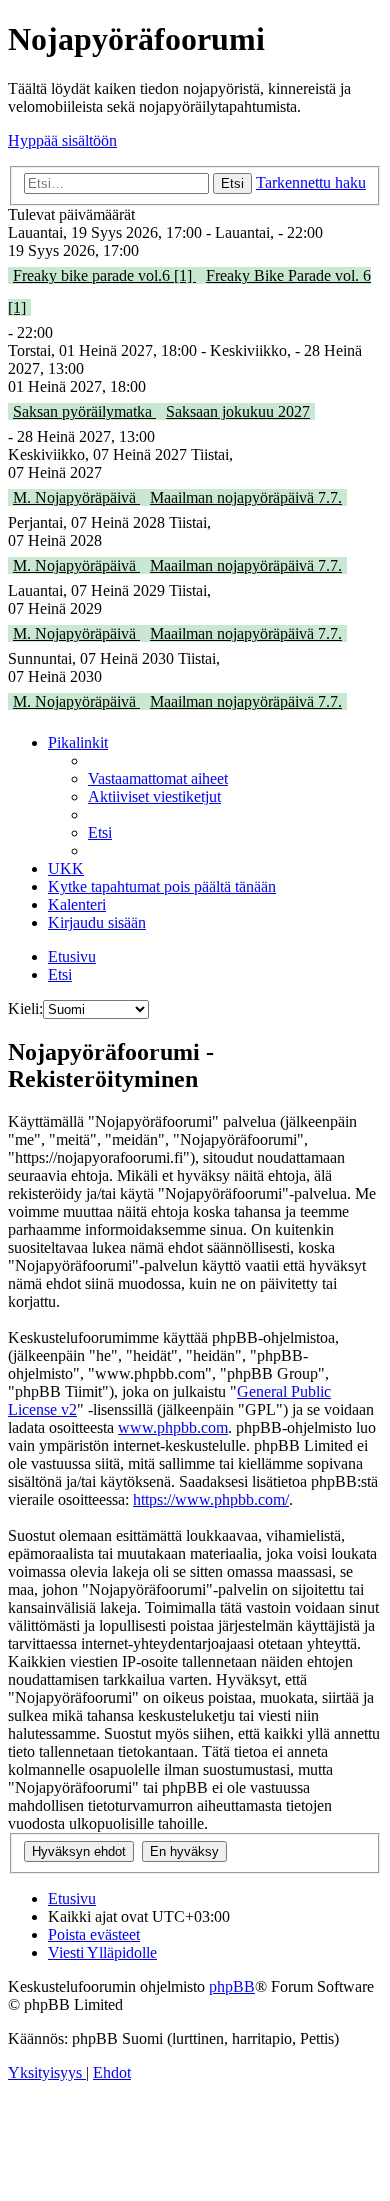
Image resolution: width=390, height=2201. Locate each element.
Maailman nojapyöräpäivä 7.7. (246, 497)
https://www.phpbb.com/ (211, 1499)
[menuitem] (158, 778)
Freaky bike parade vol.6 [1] (104, 275)
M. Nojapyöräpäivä (76, 497)
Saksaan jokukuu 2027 (238, 411)
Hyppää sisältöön (62, 140)
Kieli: (25, 1008)
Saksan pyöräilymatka (84, 411)
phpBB (232, 1986)
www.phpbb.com (173, 1427)
